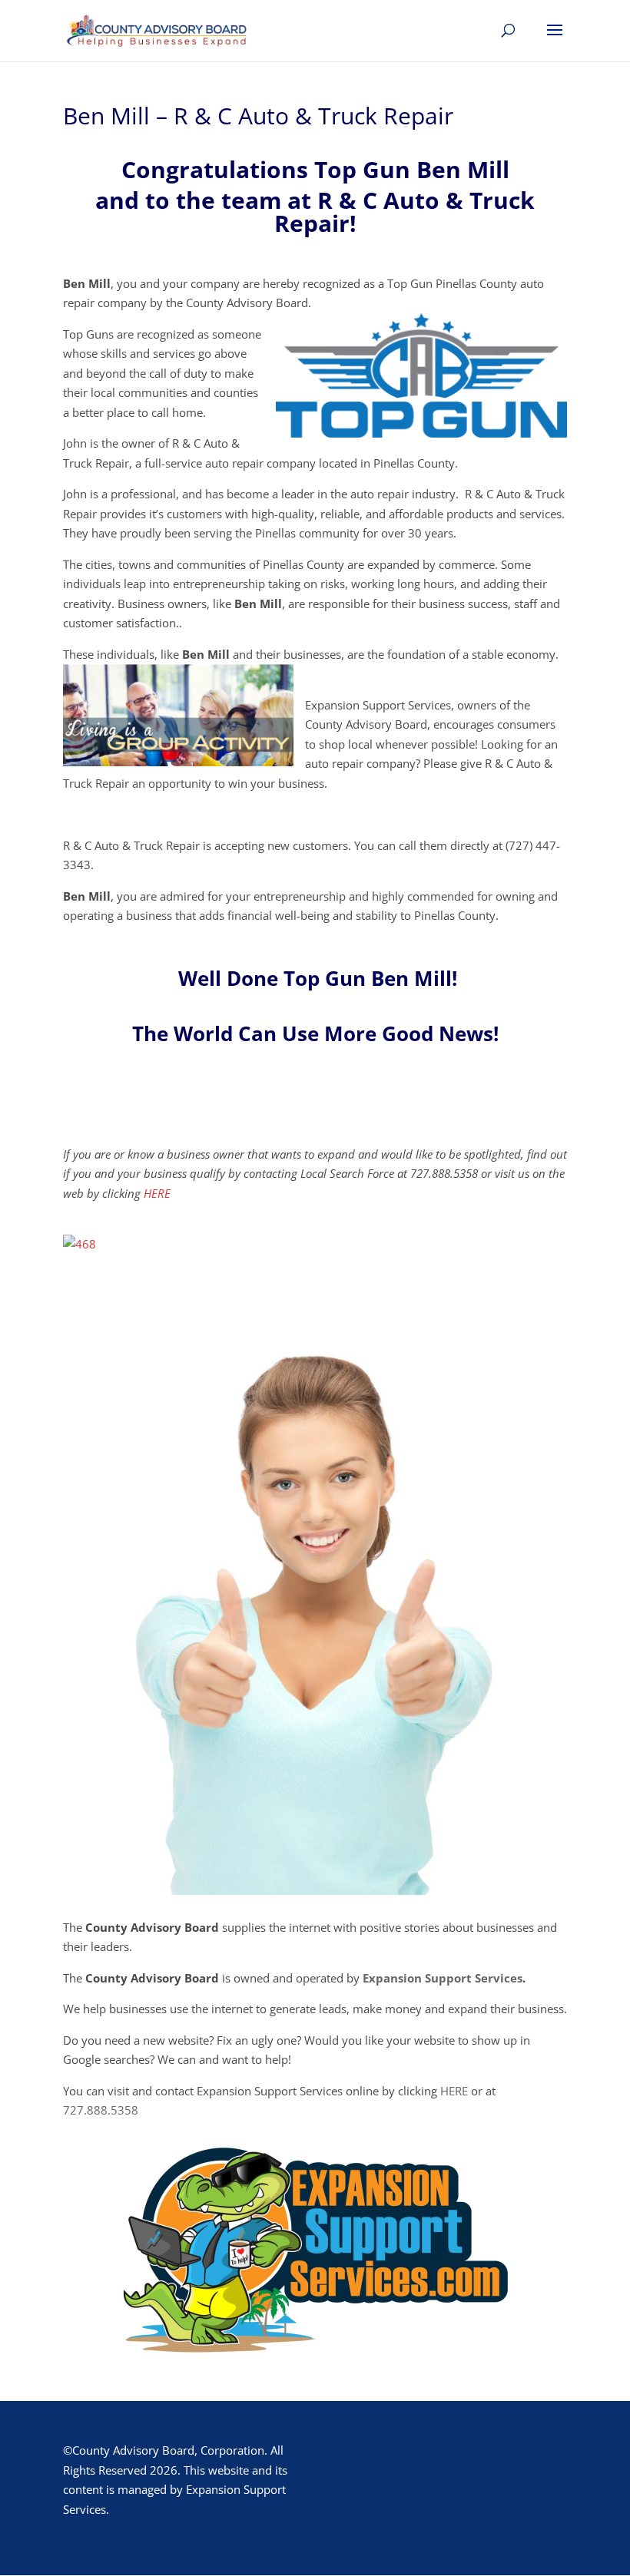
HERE (157, 1193)
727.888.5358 (101, 2110)
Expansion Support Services (443, 1978)
